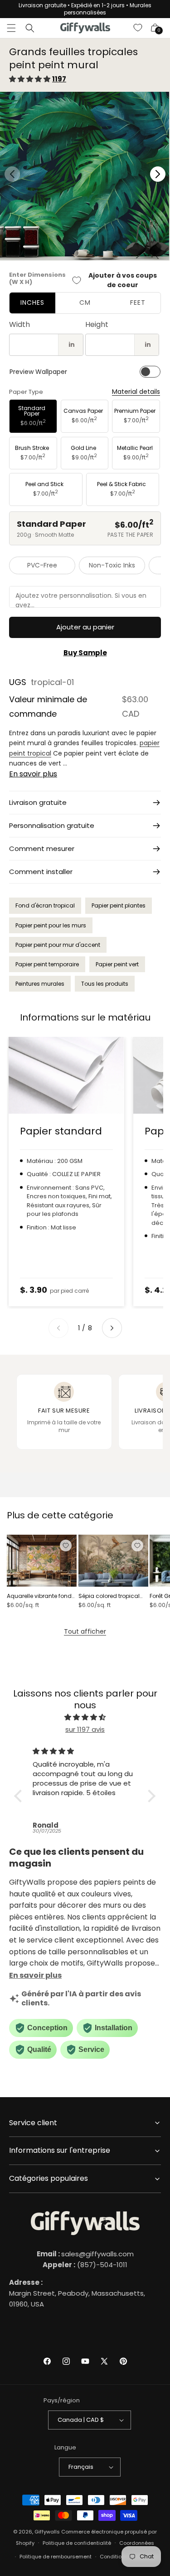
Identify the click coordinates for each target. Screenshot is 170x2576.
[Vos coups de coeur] (138, 28)
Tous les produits (105, 984)
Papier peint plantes (119, 905)
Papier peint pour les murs (51, 925)
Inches (32, 303)
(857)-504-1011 (85, 2265)
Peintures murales (40, 984)
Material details (136, 392)
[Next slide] (112, 1328)
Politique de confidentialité (77, 2543)
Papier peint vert (117, 964)
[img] (85, 1717)
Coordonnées (137, 2543)
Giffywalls (47, 2532)
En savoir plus (33, 774)
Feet (138, 303)
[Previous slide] (58, 1328)
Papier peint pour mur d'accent (58, 945)
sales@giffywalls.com (85, 2254)
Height (97, 324)
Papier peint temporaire (47, 964)
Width (19, 324)
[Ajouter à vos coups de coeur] (66, 1546)
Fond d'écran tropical (45, 905)
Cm (85, 303)
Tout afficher (85, 1631)
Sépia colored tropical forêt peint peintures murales (109, 1596)
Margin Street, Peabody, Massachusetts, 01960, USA (77, 2293)
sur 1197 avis (85, 1729)
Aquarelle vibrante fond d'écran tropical (39, 1596)
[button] (11, 28)
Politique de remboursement (56, 2557)
